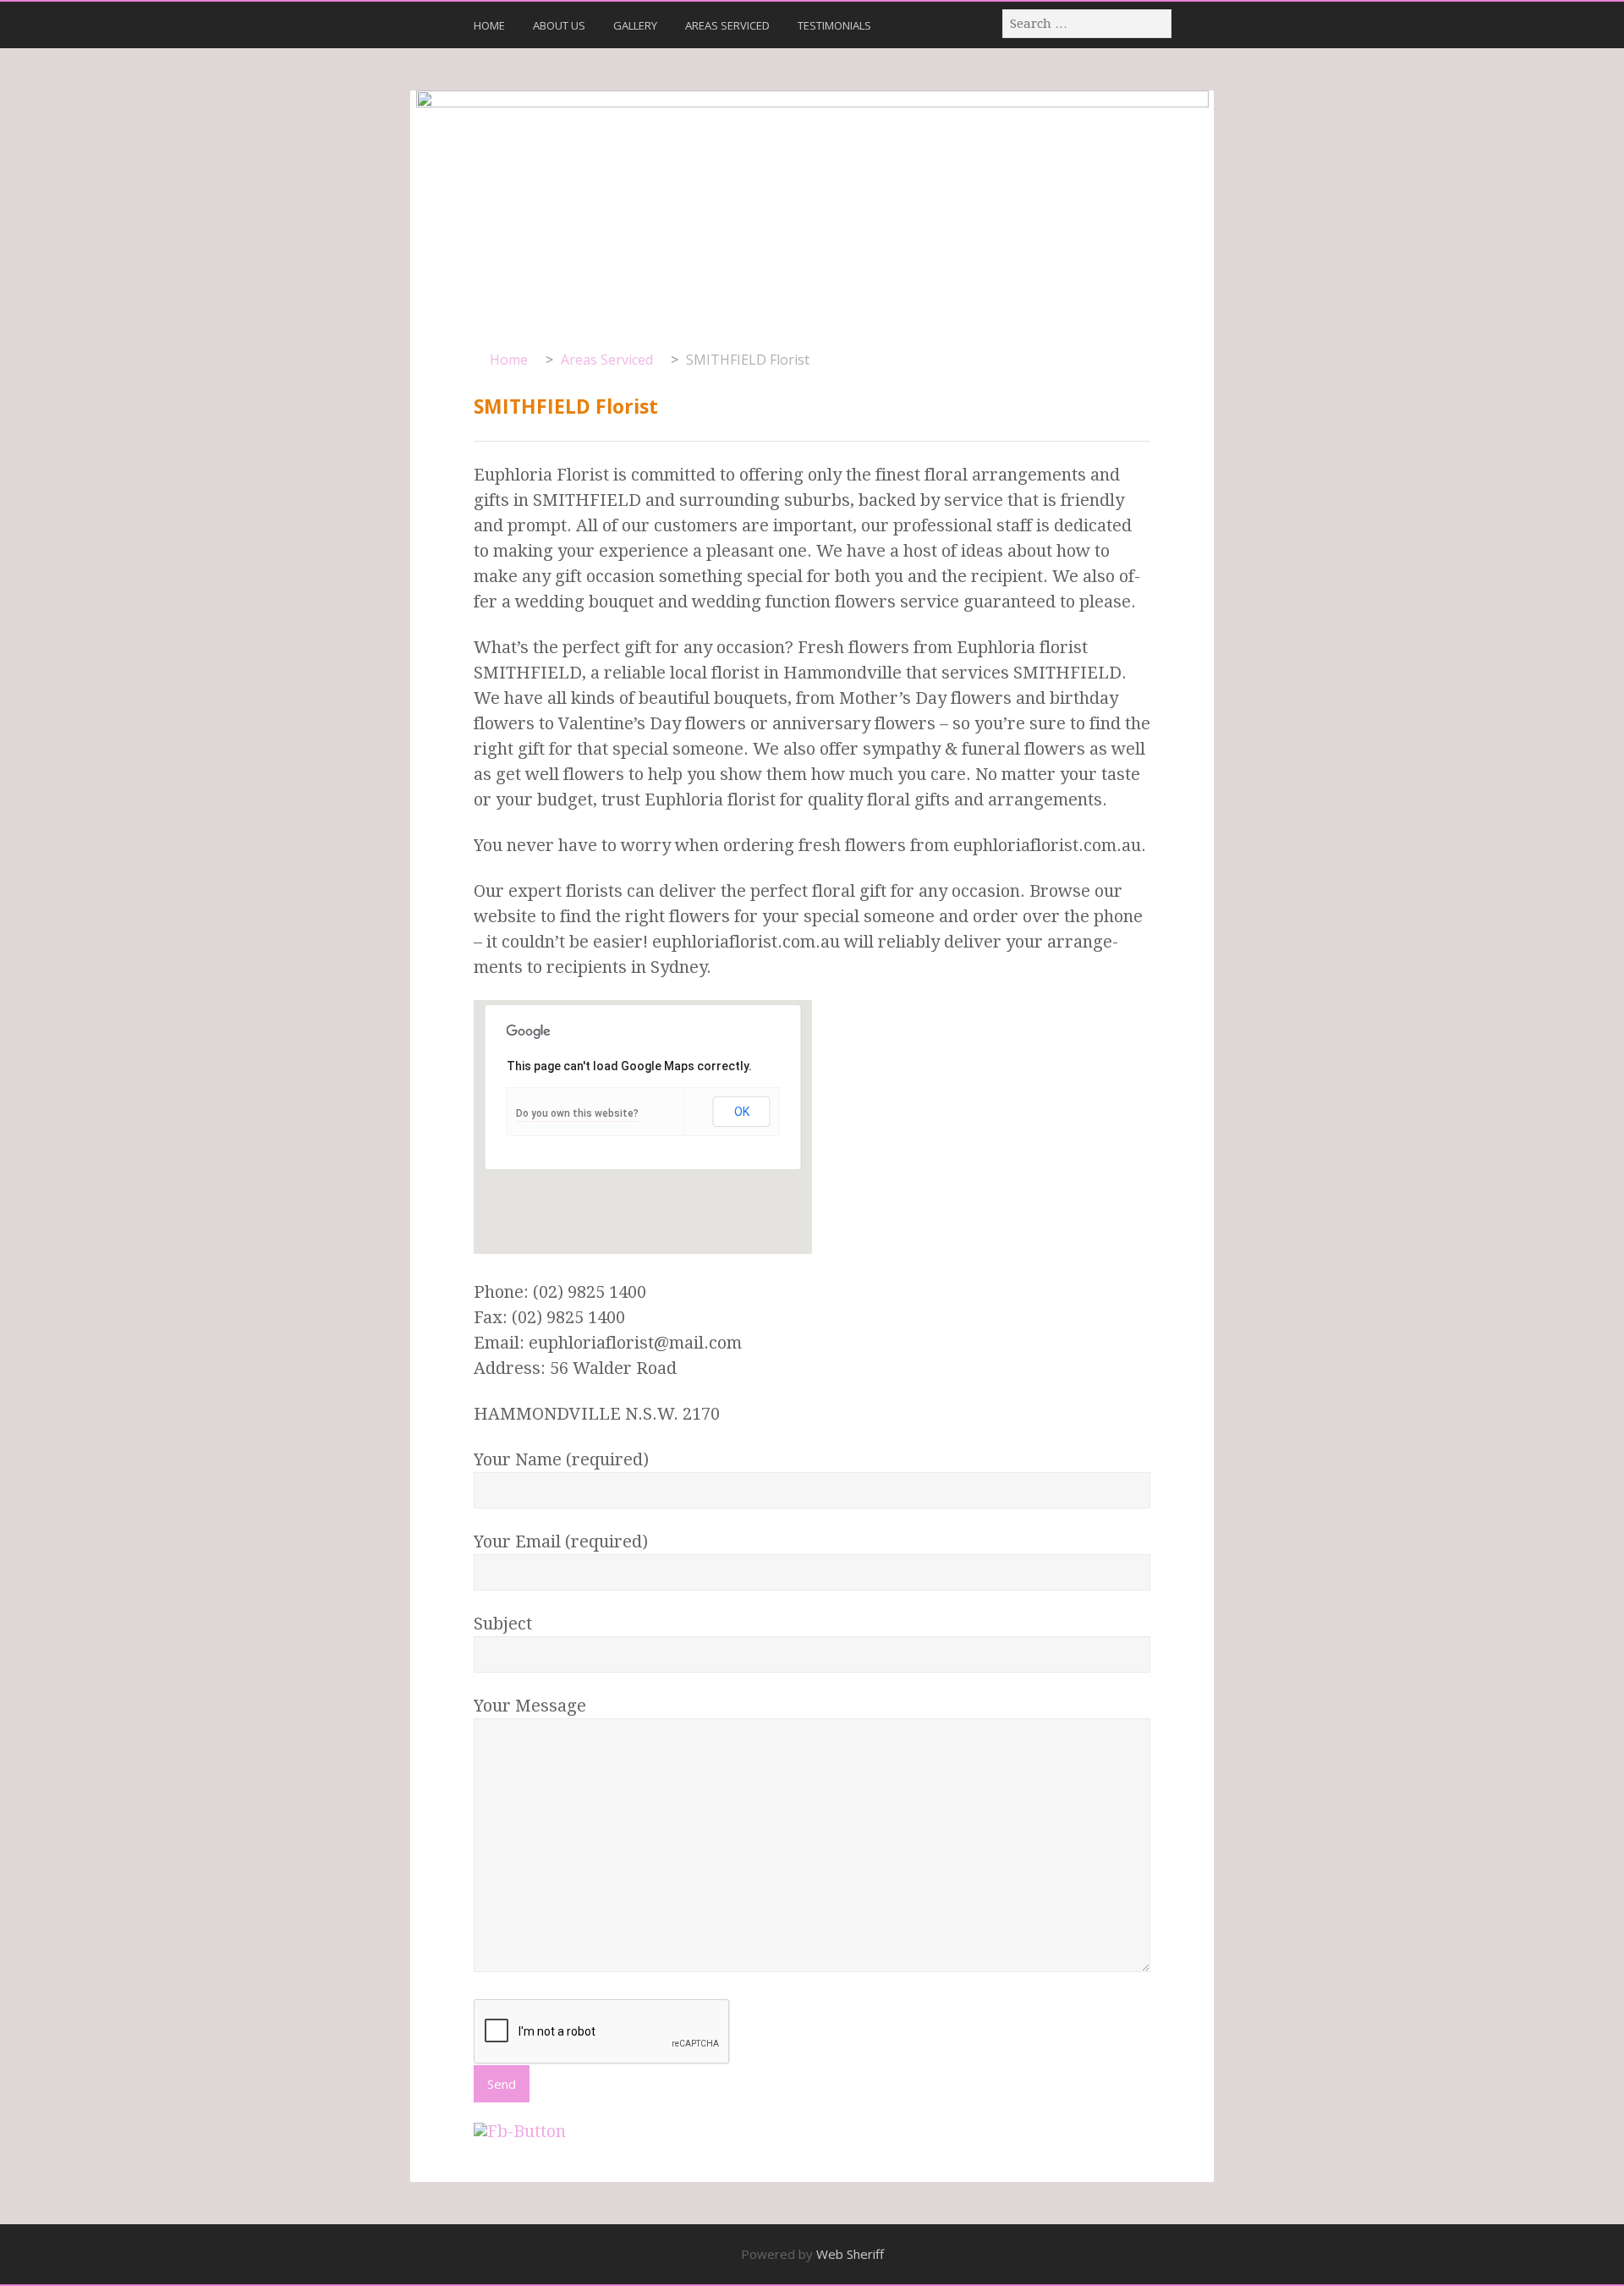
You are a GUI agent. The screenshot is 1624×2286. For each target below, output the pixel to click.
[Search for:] (1088, 23)
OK (742, 1112)
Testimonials (834, 25)
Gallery (635, 25)
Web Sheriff (850, 2254)
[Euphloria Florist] (812, 210)
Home (489, 25)
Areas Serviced (727, 25)
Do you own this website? (577, 1113)
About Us (559, 25)
